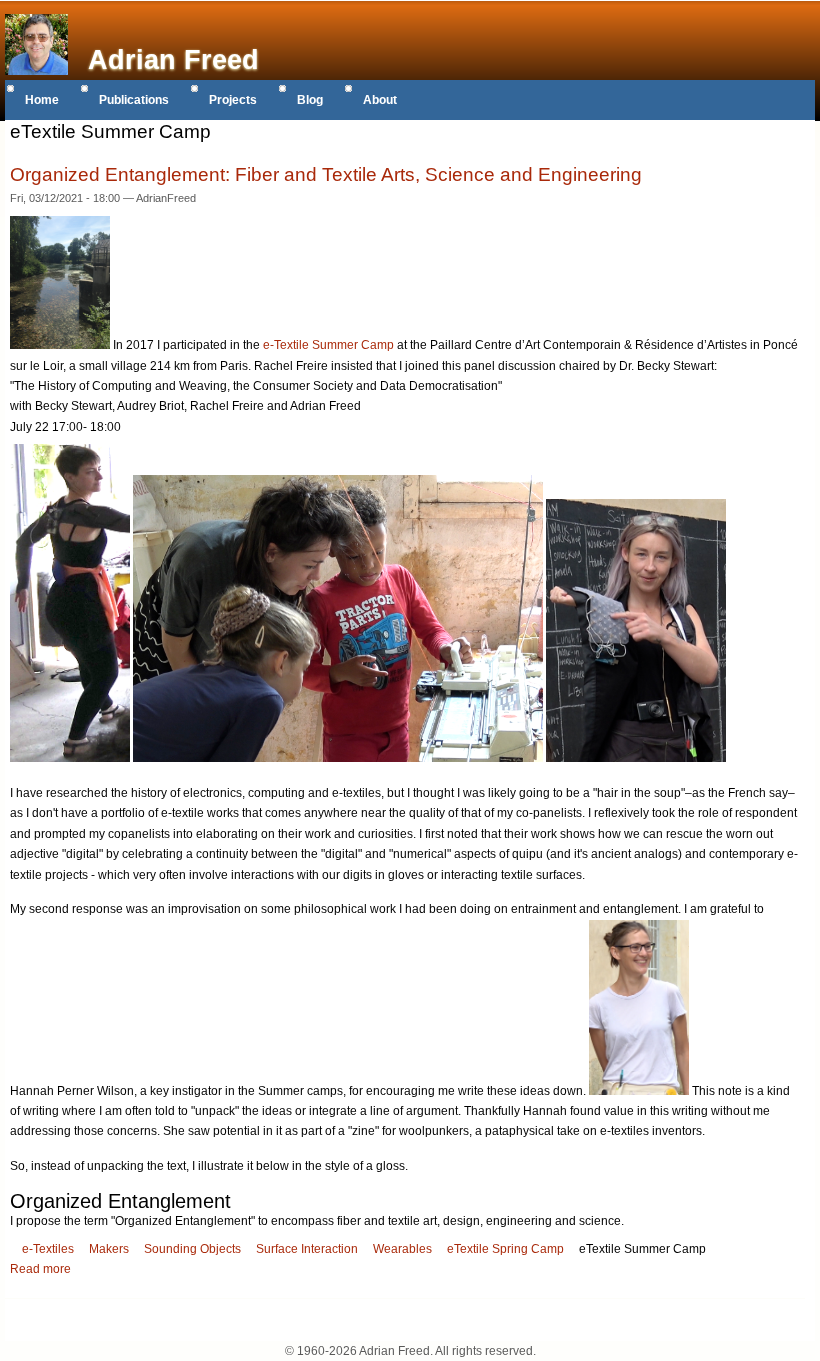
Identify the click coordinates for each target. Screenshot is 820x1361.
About (380, 100)
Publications (134, 100)
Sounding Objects (192, 1249)
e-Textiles (48, 1249)
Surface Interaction (307, 1249)
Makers (109, 1249)
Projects (233, 100)
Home (42, 100)
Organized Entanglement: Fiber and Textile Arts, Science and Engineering (326, 174)
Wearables (402, 1249)
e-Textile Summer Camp (328, 345)
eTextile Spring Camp (505, 1249)
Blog (310, 100)
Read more (40, 1269)
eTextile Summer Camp (642, 1249)
